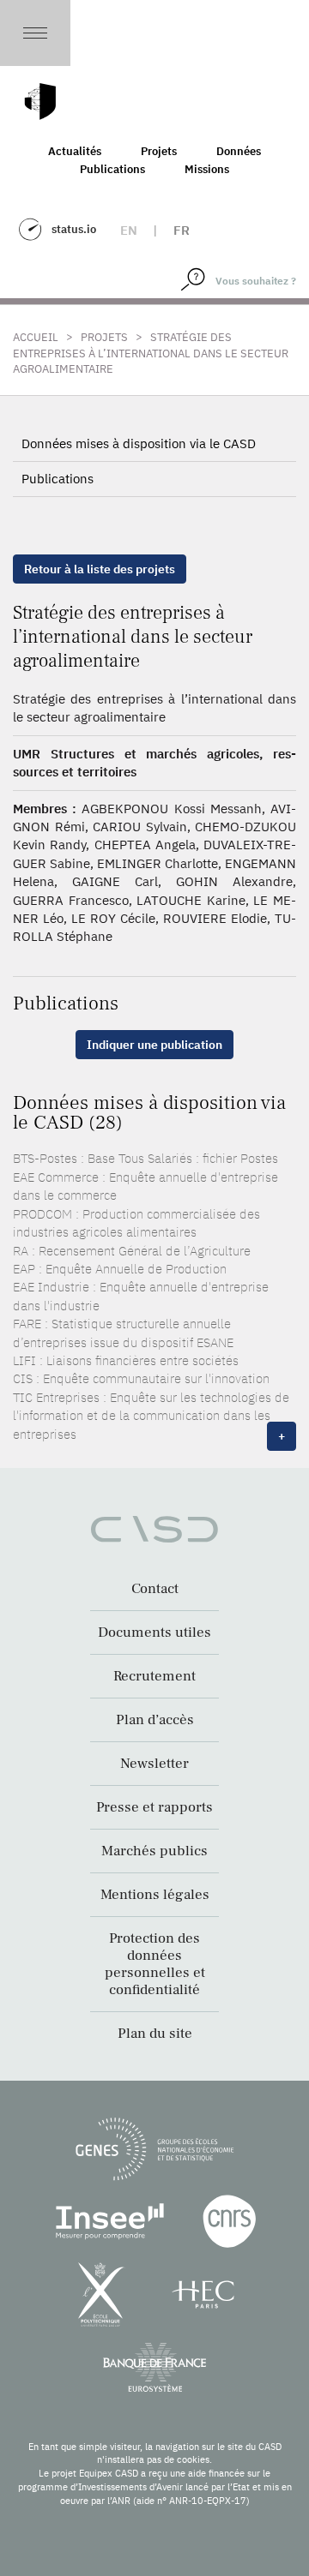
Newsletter (154, 1764)
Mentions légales (155, 1895)
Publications (112, 169)
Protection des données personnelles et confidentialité (155, 1964)
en (129, 230)
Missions (207, 169)
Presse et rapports (154, 1807)
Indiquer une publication (154, 1045)
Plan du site (155, 2034)
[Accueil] (40, 102)
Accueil (36, 337)
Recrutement (154, 1676)
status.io (74, 229)
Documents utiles (154, 1632)
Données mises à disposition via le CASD (139, 443)
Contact (155, 1589)
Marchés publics (154, 1851)
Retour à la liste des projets (100, 569)
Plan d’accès (155, 1720)
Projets (159, 151)
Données (239, 151)
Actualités (75, 151)
